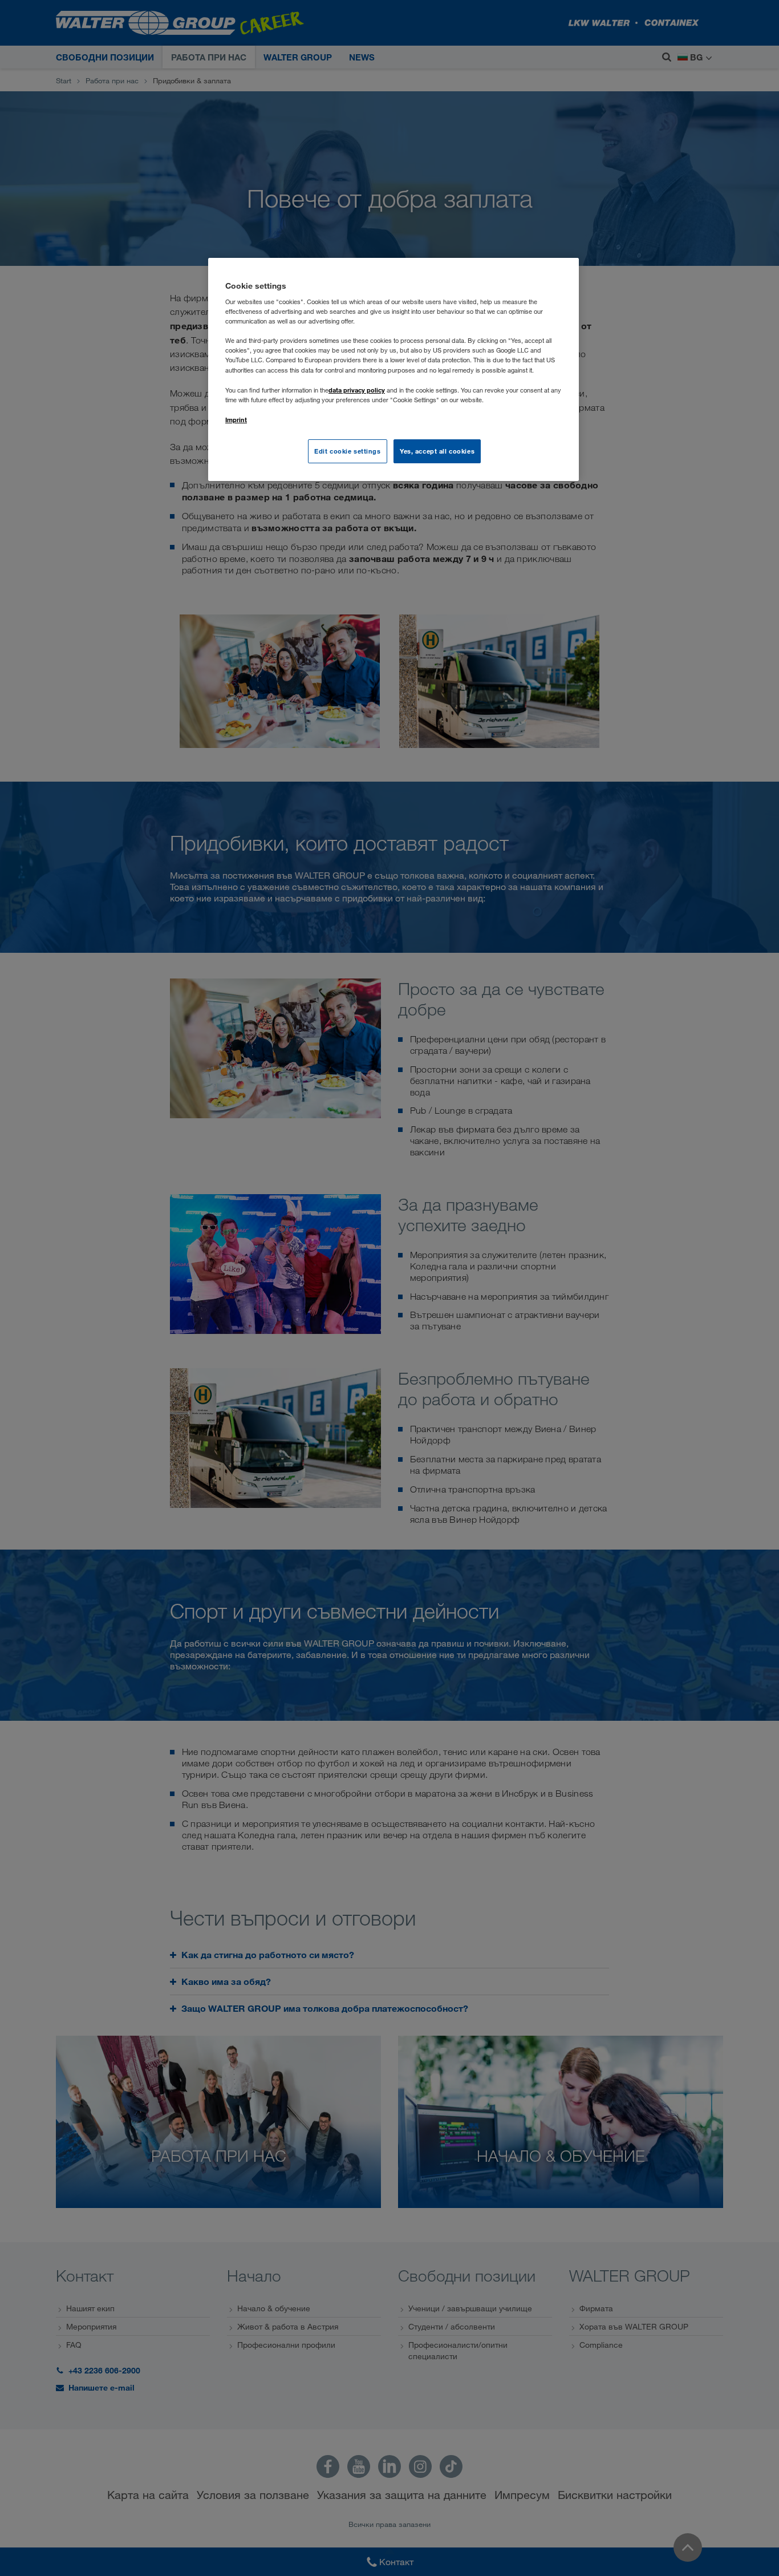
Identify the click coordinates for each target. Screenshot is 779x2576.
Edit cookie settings (347, 451)
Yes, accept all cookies (437, 451)
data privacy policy (357, 390)
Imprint (236, 420)
